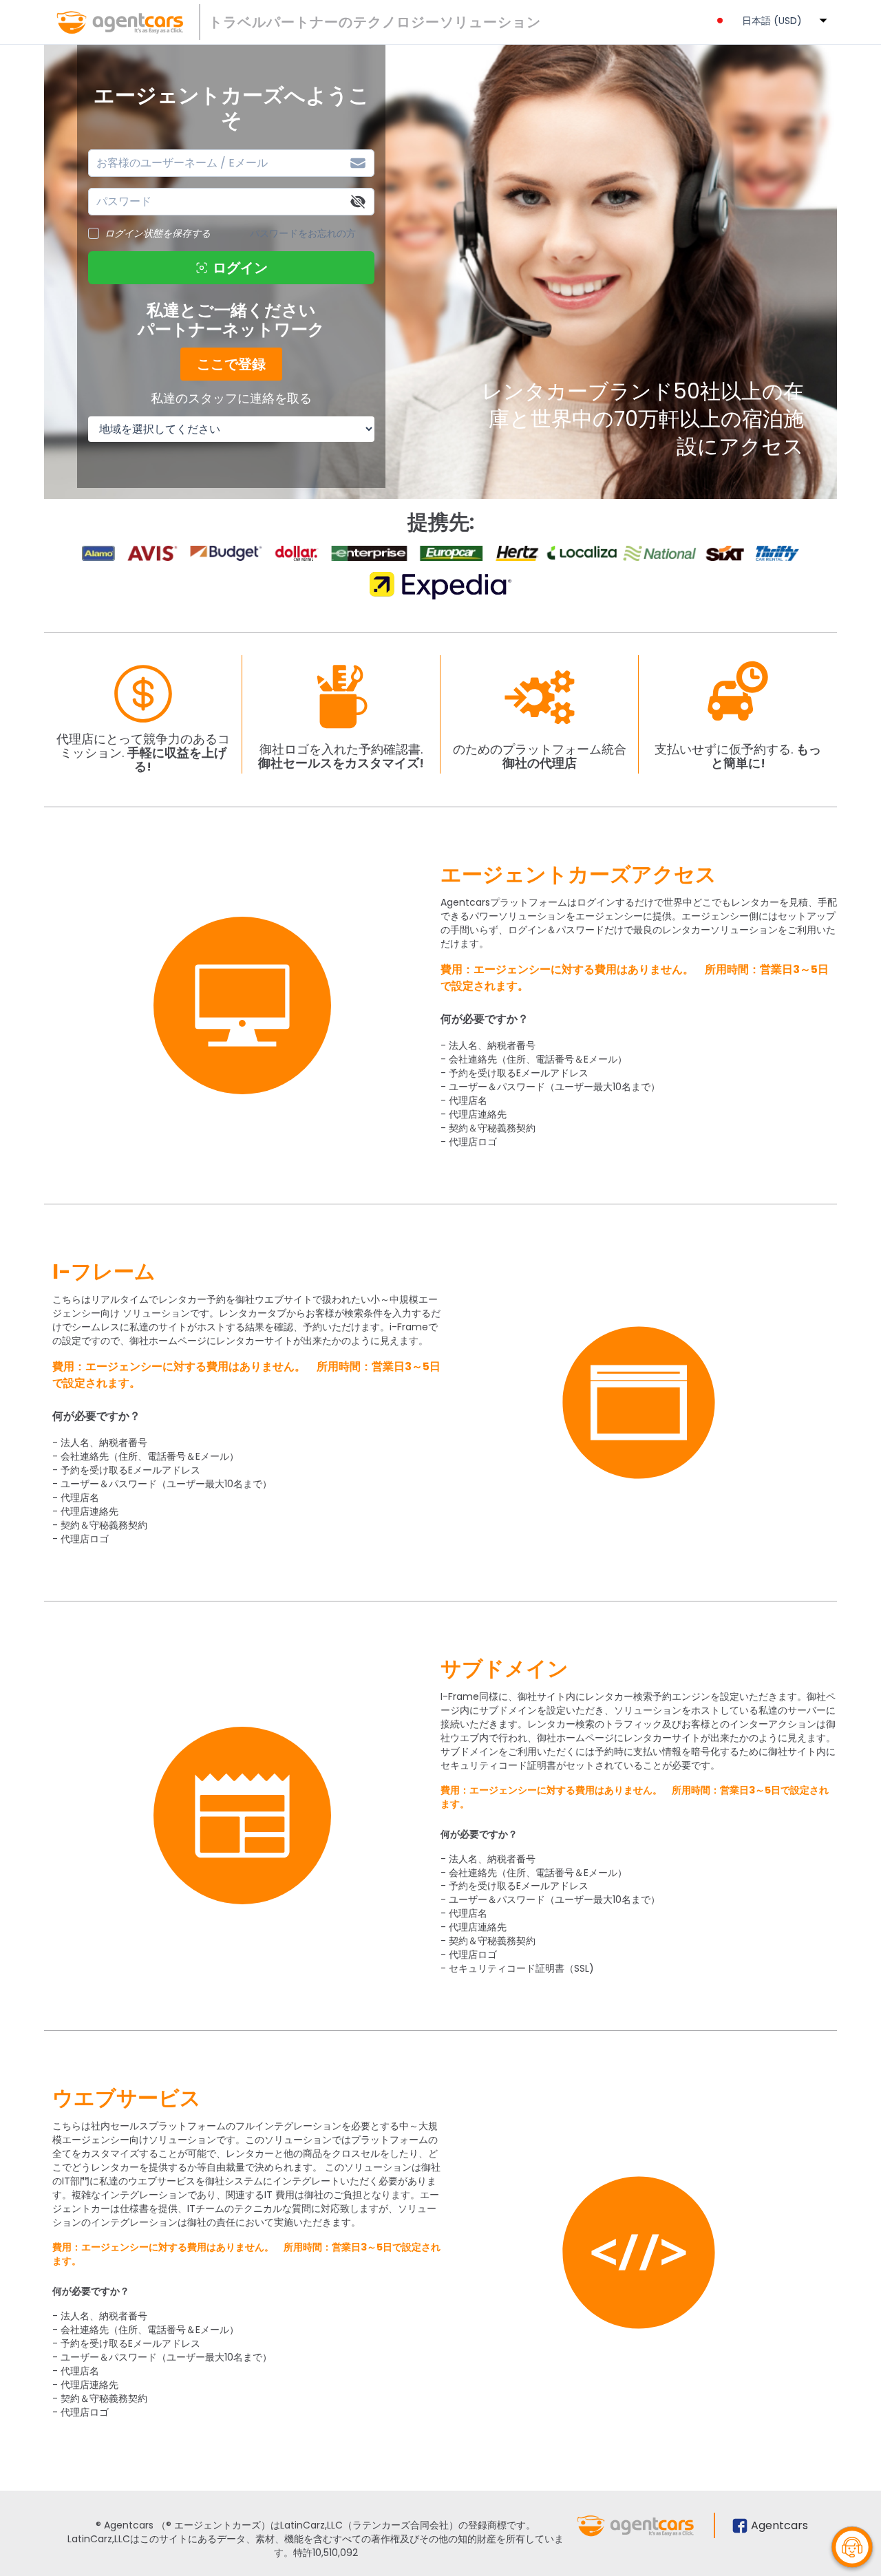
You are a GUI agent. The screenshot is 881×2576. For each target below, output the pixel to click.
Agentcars (779, 2525)
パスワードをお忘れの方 (303, 233)
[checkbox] (94, 233)
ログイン (240, 268)
